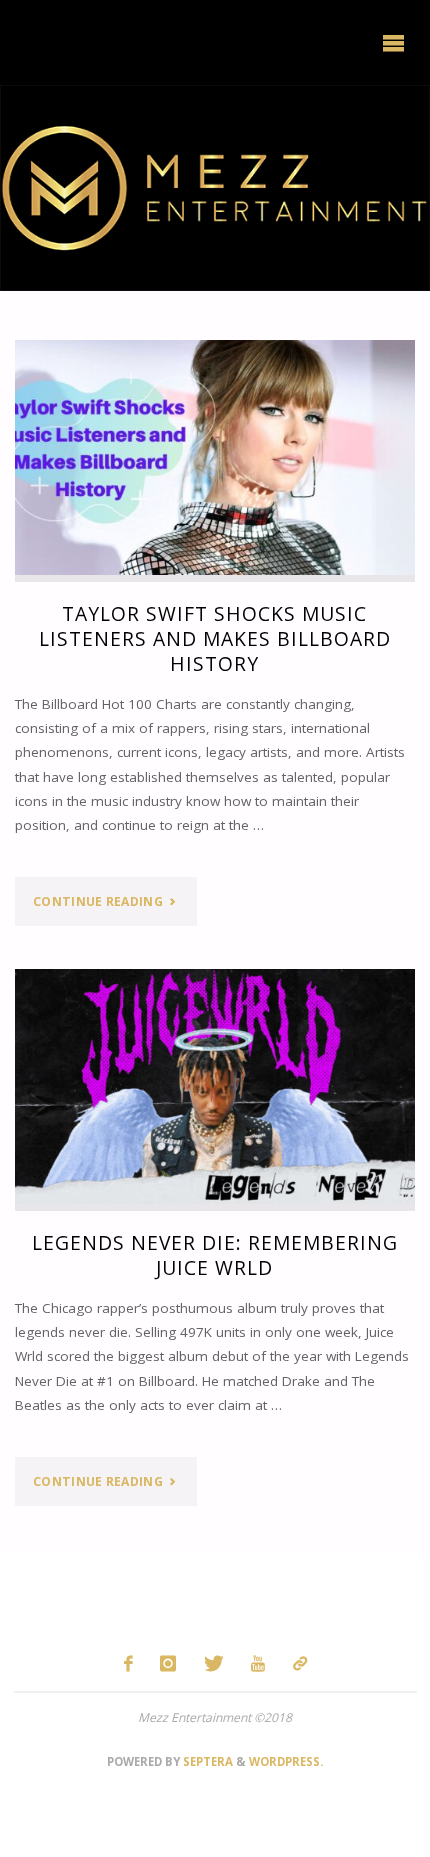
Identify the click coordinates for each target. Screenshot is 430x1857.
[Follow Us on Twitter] (213, 1663)
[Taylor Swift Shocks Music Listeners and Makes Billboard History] (215, 457)
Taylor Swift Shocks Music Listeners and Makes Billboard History (215, 638)
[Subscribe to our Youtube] (258, 1663)
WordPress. (286, 1761)
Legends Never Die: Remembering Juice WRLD (215, 1255)
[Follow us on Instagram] (168, 1663)
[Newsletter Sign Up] (299, 1663)
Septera (206, 1761)
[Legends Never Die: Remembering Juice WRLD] (215, 1086)
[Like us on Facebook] (128, 1663)
